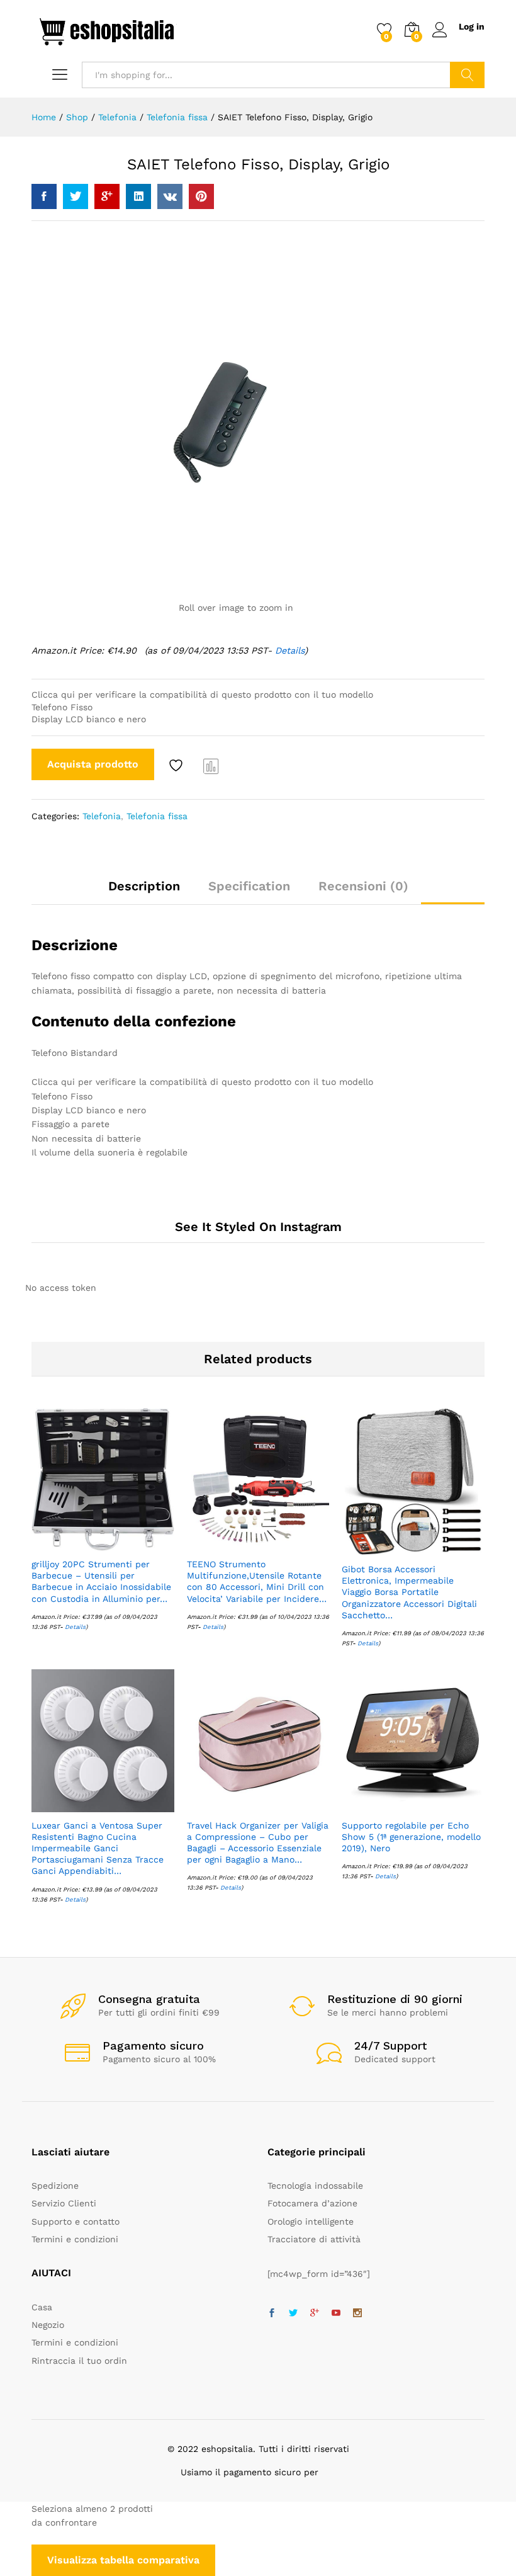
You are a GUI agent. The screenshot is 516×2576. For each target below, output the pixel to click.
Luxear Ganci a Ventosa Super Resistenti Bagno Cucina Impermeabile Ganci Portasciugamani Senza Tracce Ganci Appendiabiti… (98, 1848)
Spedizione (55, 2186)
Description (144, 886)
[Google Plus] (315, 2313)
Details (290, 650)
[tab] (144, 892)
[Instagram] (357, 2313)
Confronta (211, 766)
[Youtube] (336, 2313)
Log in (472, 26)
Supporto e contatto (76, 2221)
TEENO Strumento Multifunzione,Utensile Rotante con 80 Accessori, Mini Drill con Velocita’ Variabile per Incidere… (257, 1581)
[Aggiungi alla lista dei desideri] (177, 766)
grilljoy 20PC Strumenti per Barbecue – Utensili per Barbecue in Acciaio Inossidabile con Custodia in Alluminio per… (101, 1581)
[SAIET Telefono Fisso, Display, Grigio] (44, 196)
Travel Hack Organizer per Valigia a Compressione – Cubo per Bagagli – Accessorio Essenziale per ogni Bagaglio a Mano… (258, 1843)
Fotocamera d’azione (312, 2203)
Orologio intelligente (311, 2221)
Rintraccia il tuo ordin (79, 2361)
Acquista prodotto (93, 764)
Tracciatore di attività (314, 2239)
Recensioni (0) (363, 886)
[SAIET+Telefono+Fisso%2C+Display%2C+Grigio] (76, 196)
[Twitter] (293, 2313)
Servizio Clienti (64, 2203)
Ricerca (467, 75)
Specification (249, 886)
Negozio (48, 2325)
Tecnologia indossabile (315, 2186)
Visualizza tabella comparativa (123, 2560)
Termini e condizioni (75, 2239)
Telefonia (102, 816)
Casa (42, 2307)
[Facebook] (272, 2313)
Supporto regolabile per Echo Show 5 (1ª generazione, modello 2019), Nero (411, 1837)
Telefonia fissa (157, 816)
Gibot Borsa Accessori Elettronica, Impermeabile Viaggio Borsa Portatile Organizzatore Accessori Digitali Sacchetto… (409, 1592)
